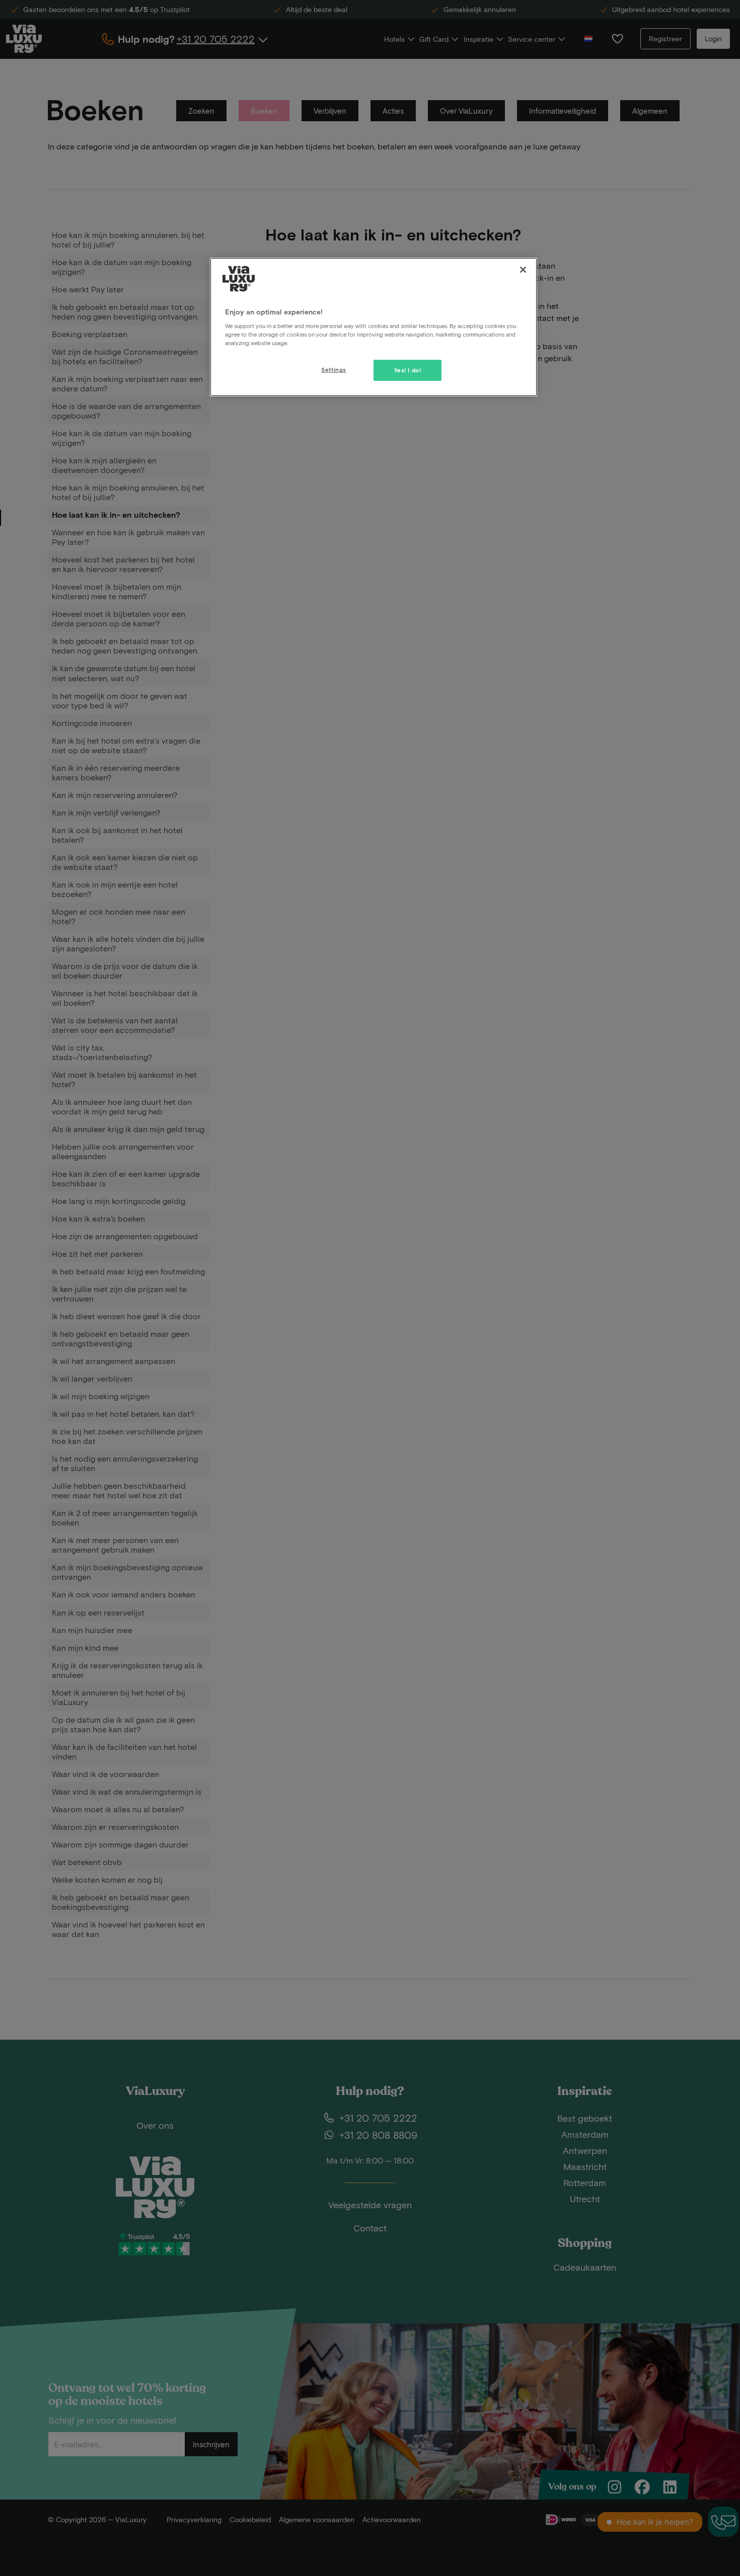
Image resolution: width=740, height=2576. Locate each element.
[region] (374, 327)
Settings (334, 370)
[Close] (523, 270)
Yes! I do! (408, 370)
